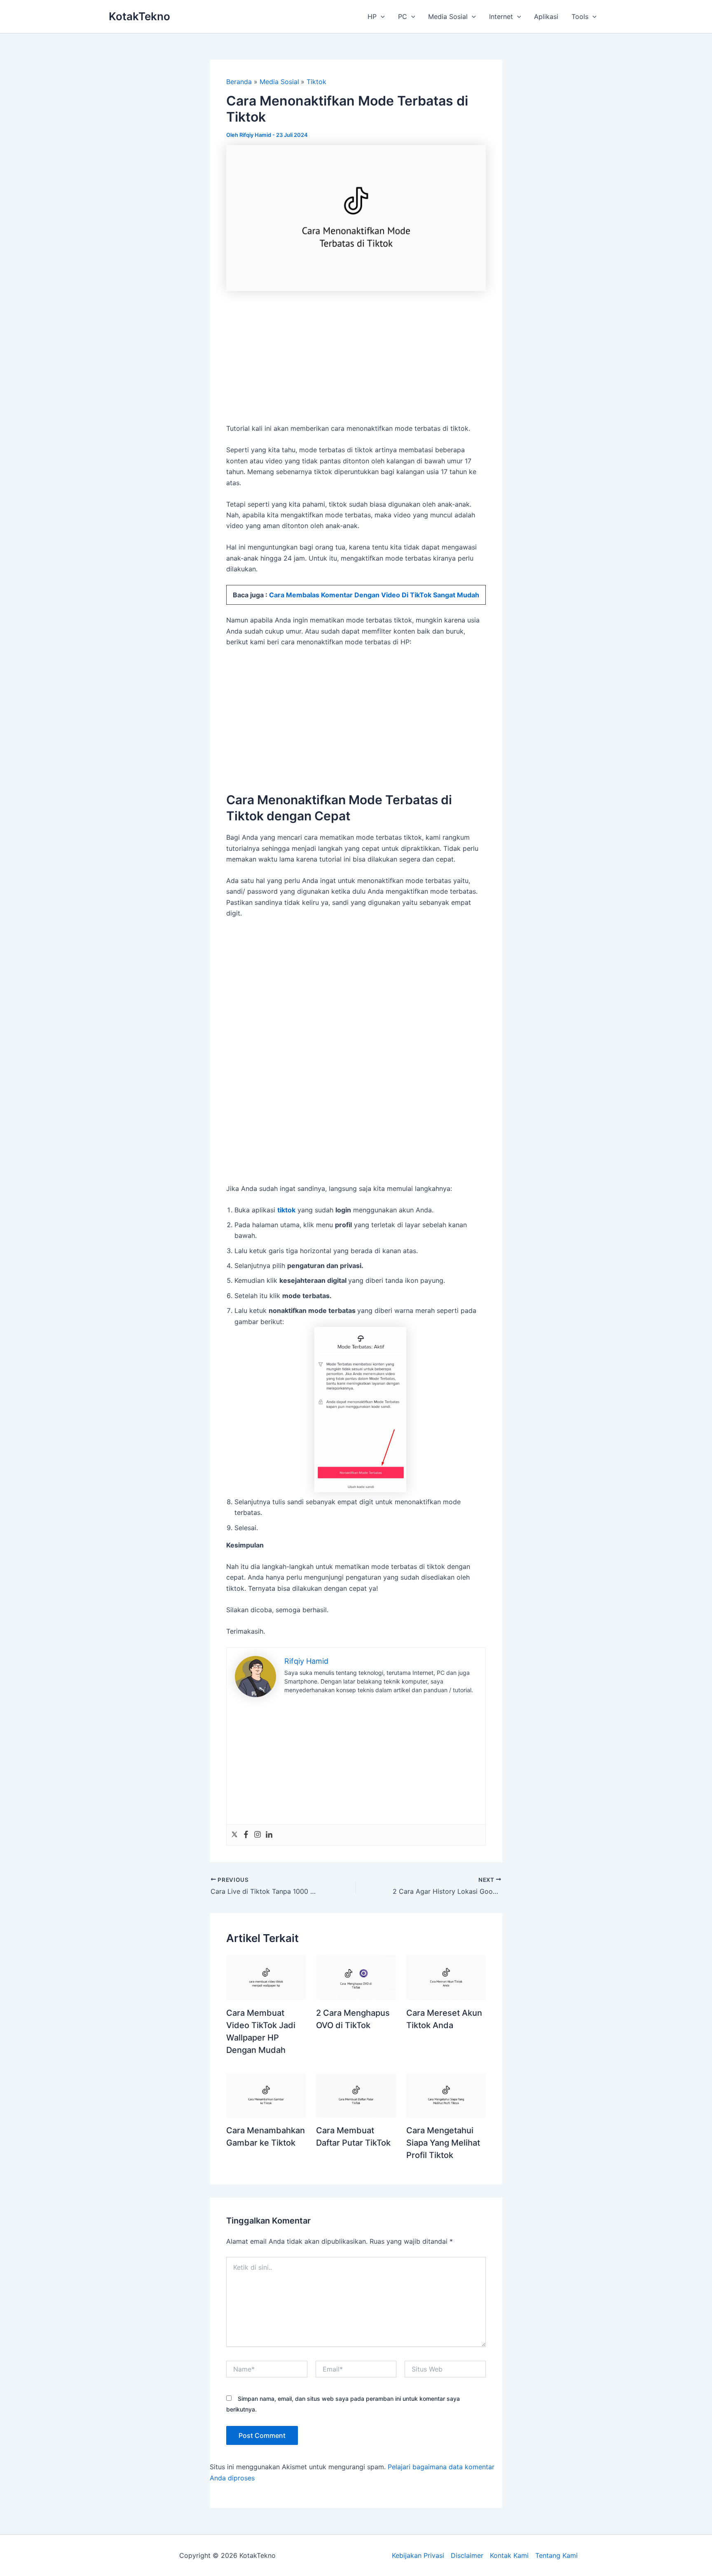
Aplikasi (546, 16)
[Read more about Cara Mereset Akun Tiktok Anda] (446, 1977)
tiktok (286, 1210)
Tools (580, 16)
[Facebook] (246, 1835)
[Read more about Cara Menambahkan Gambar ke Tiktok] (266, 2095)
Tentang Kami (556, 2555)
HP (372, 16)
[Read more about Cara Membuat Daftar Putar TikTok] (356, 2095)
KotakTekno (139, 16)
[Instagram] (258, 1835)
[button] (381, 16)
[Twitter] (234, 1835)
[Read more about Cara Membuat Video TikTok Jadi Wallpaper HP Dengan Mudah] (266, 1977)
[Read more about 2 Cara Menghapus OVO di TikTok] (356, 1977)
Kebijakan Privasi (418, 2555)
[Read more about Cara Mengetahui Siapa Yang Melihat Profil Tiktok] (446, 2095)
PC (403, 16)
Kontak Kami (509, 2555)
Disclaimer (467, 2555)
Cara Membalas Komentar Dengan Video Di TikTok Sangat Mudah (374, 595)
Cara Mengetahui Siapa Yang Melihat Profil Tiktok (443, 2143)
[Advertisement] (356, 362)
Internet (501, 16)
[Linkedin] (269, 1835)
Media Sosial (448, 16)
